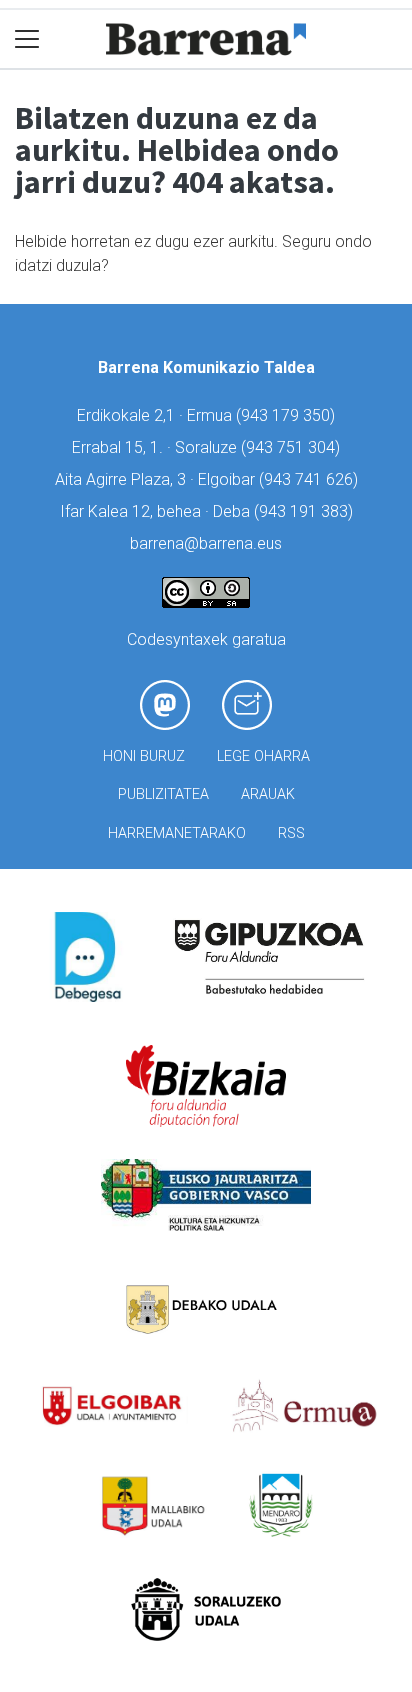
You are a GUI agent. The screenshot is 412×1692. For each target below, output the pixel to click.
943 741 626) (311, 479)
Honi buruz (144, 756)
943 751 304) (293, 447)
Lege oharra (263, 756)
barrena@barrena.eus (206, 543)
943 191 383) (306, 511)
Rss (291, 833)
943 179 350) (288, 415)
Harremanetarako (177, 833)
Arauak (268, 794)
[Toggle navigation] (27, 39)
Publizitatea (163, 794)
